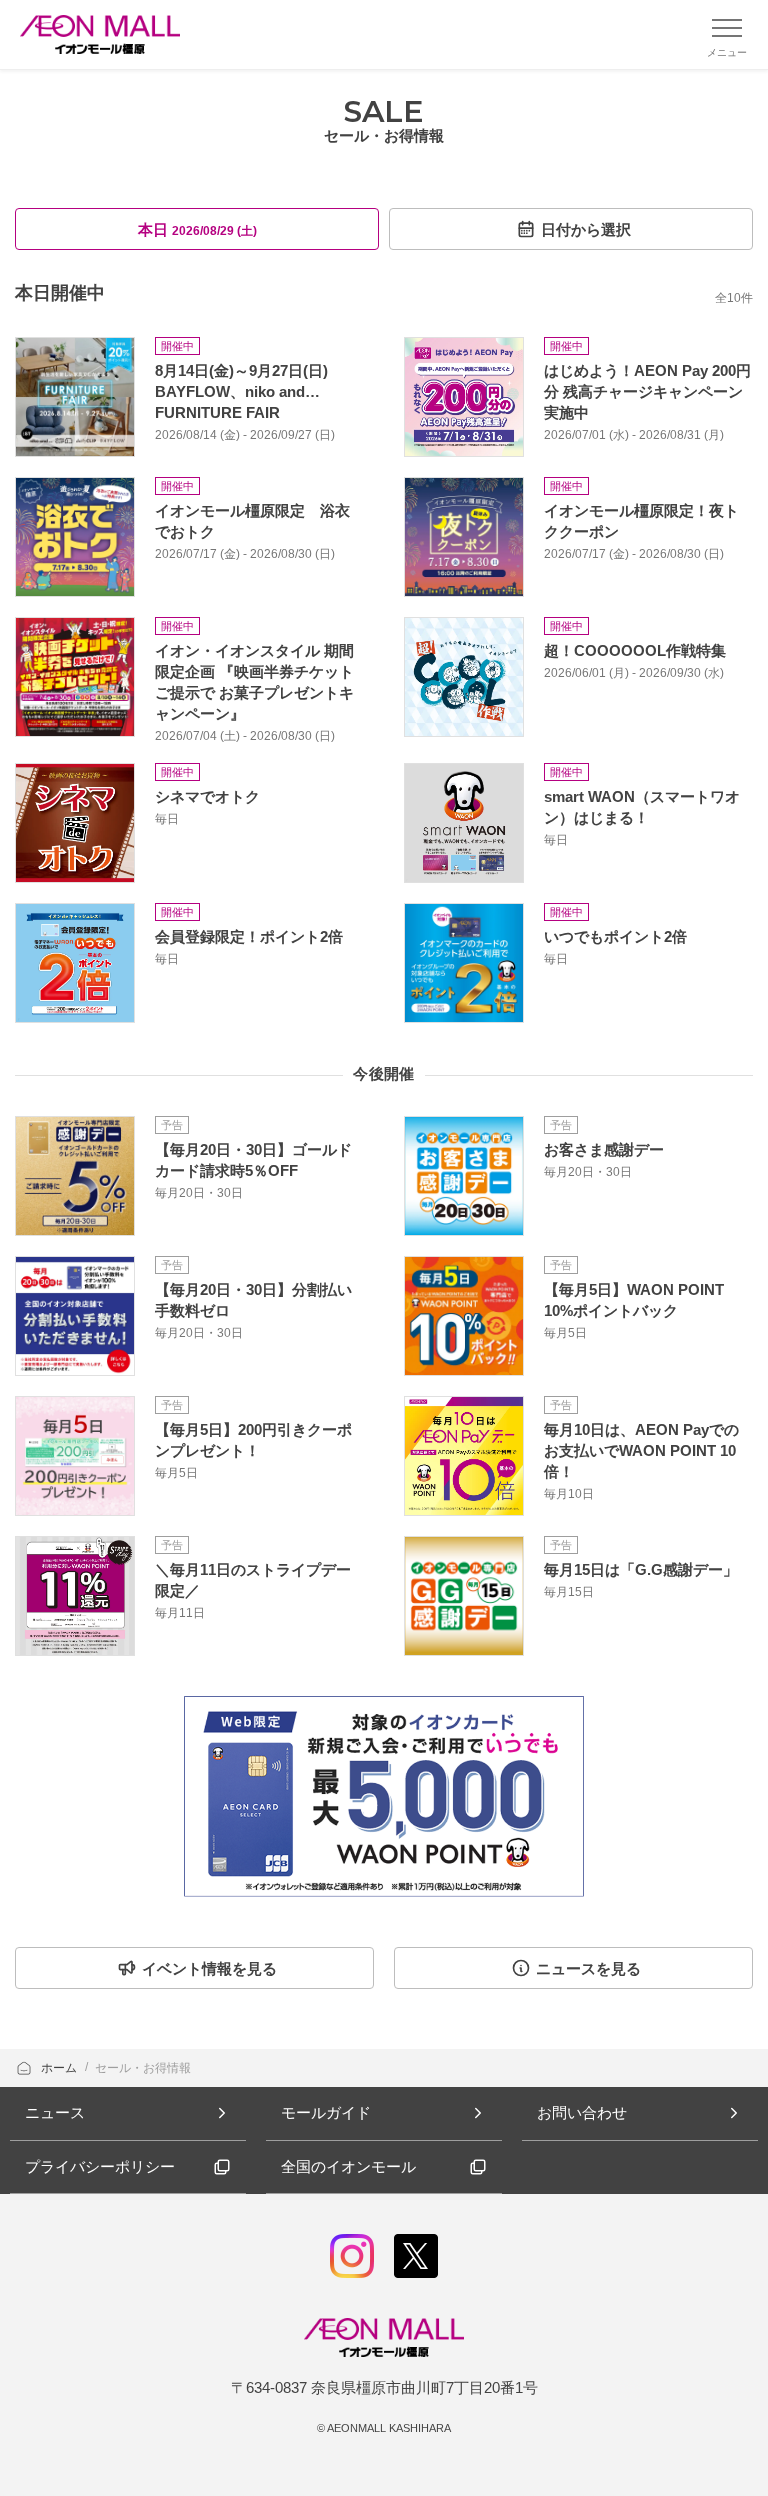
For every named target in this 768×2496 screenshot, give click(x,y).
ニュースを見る (588, 1968)
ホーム (60, 2068)
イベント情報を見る (209, 1968)
